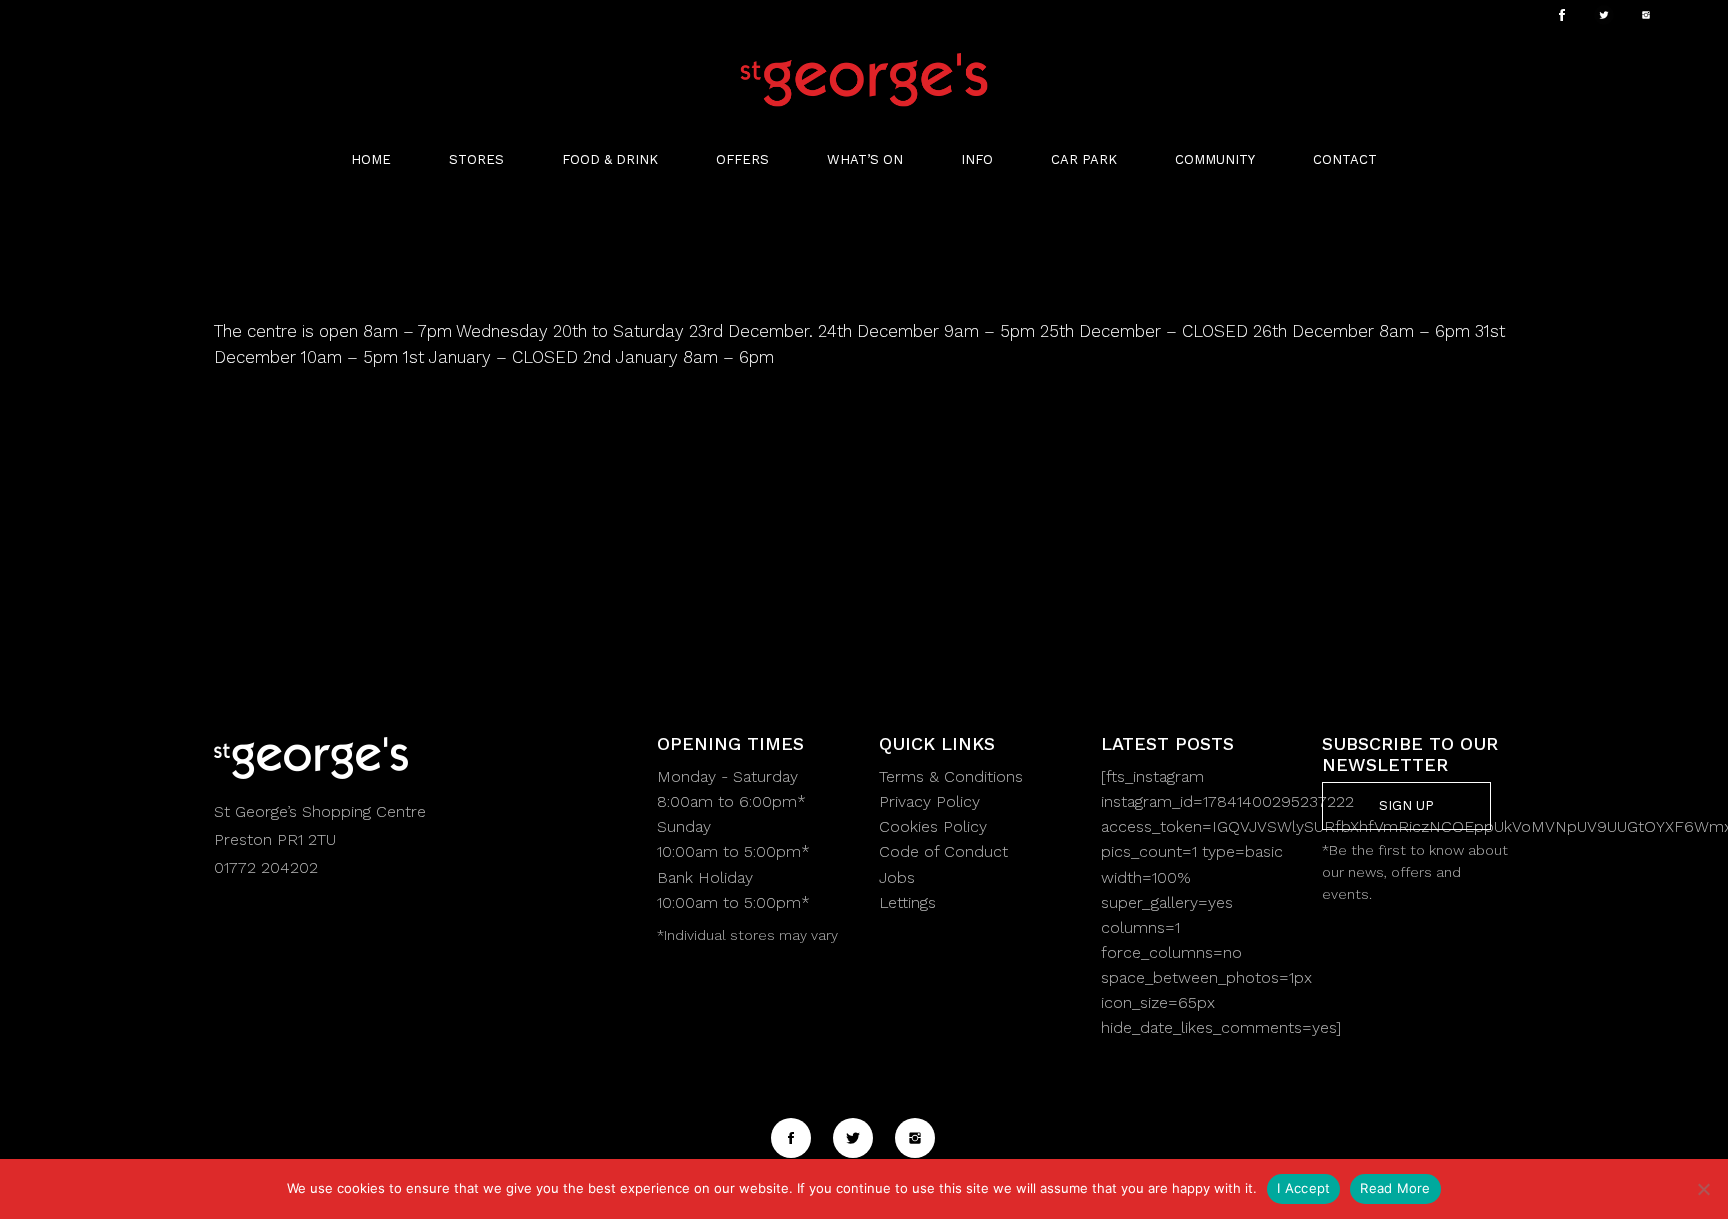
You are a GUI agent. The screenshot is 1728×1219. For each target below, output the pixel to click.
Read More (1395, 1188)
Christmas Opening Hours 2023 (477, 286)
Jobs (897, 877)
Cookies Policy (933, 826)
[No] (1703, 1189)
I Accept (1303, 1188)
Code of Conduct (943, 851)
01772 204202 (266, 867)
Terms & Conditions (951, 776)
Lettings (907, 902)
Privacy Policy (929, 801)
